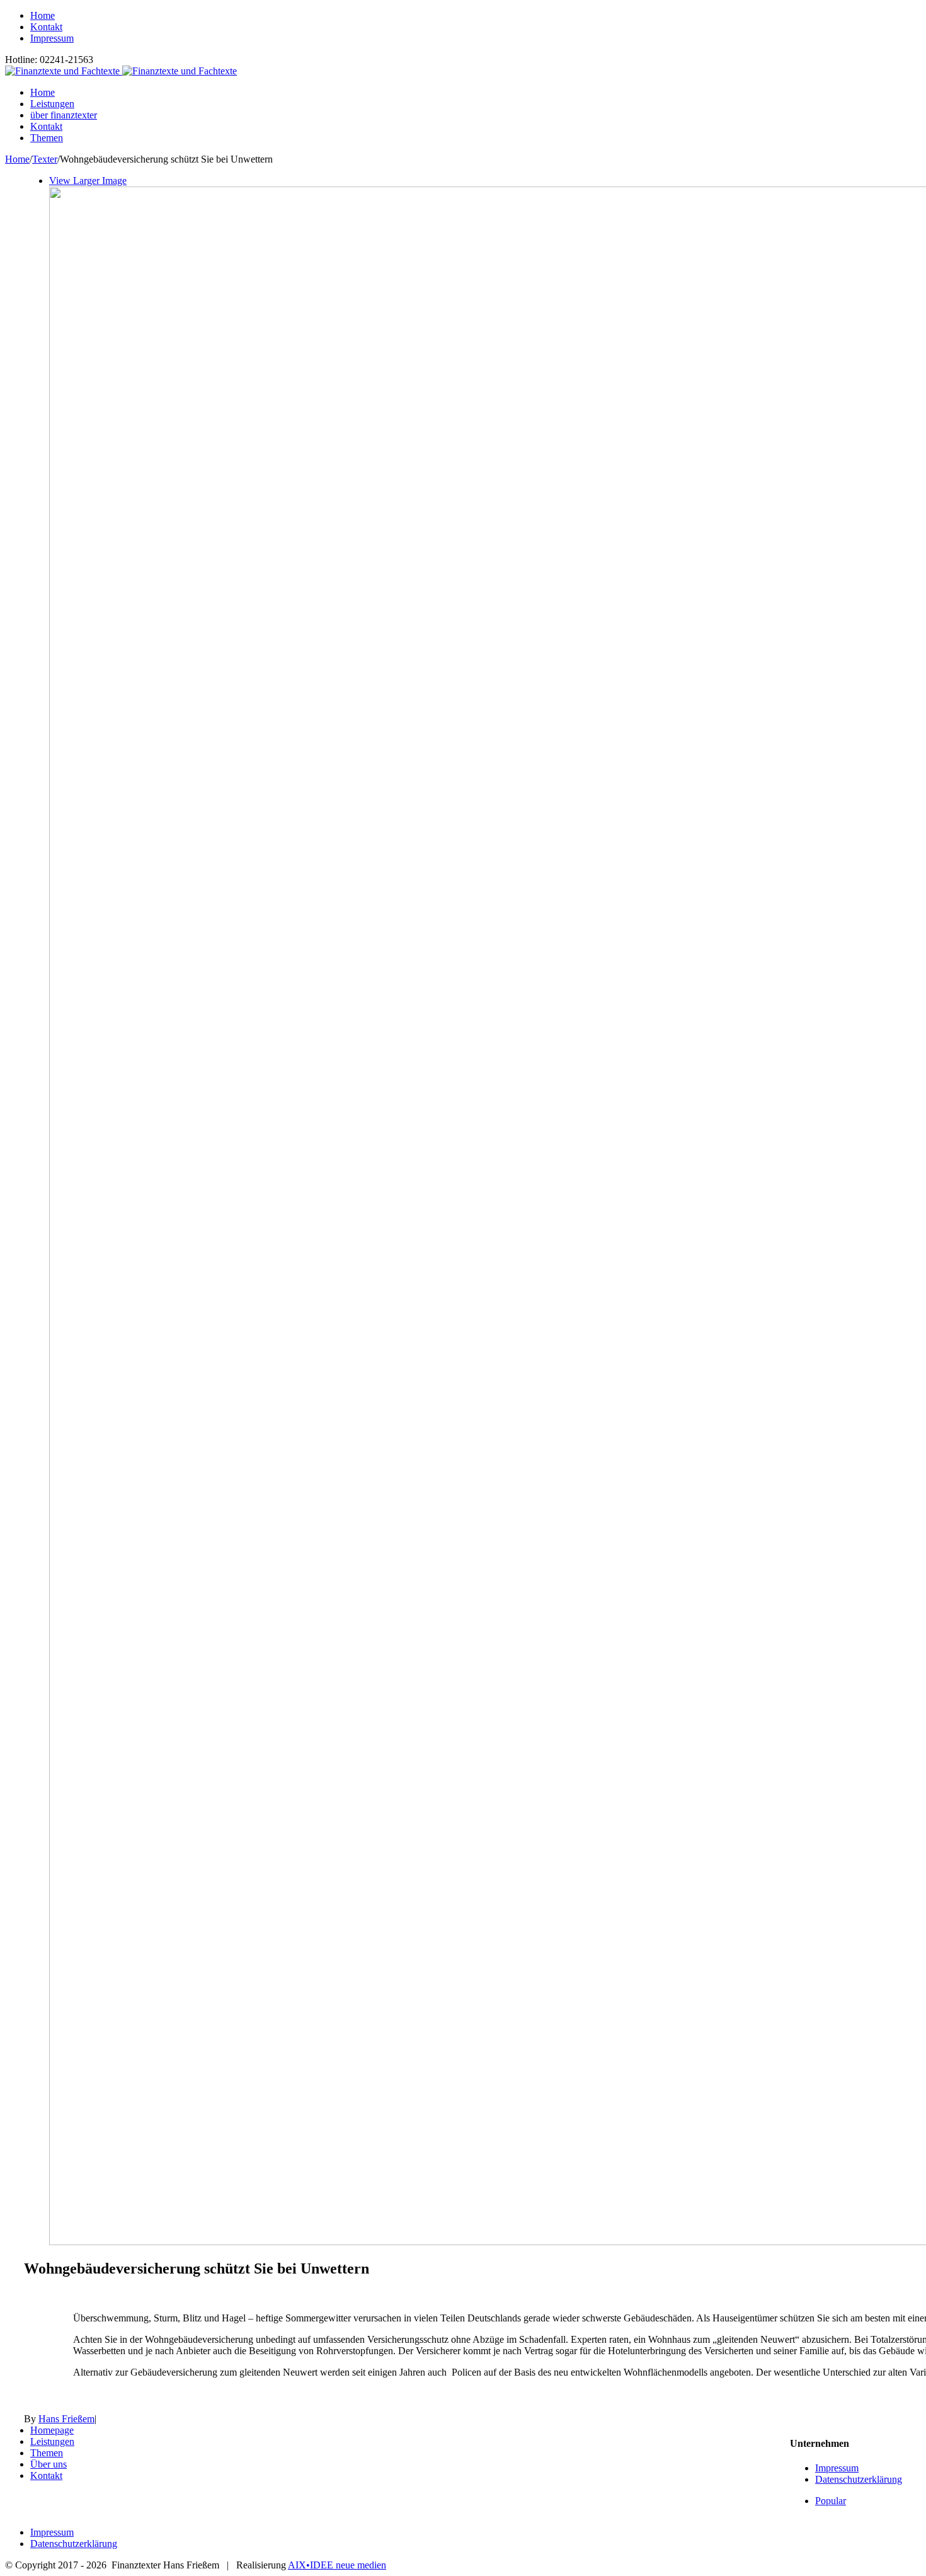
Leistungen (52, 2441)
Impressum (837, 2468)
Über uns (49, 2464)
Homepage (52, 2430)
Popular (831, 2501)
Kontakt (46, 2475)
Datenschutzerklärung (859, 2479)
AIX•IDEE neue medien (337, 2565)
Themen (47, 2453)
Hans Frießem (66, 2419)
